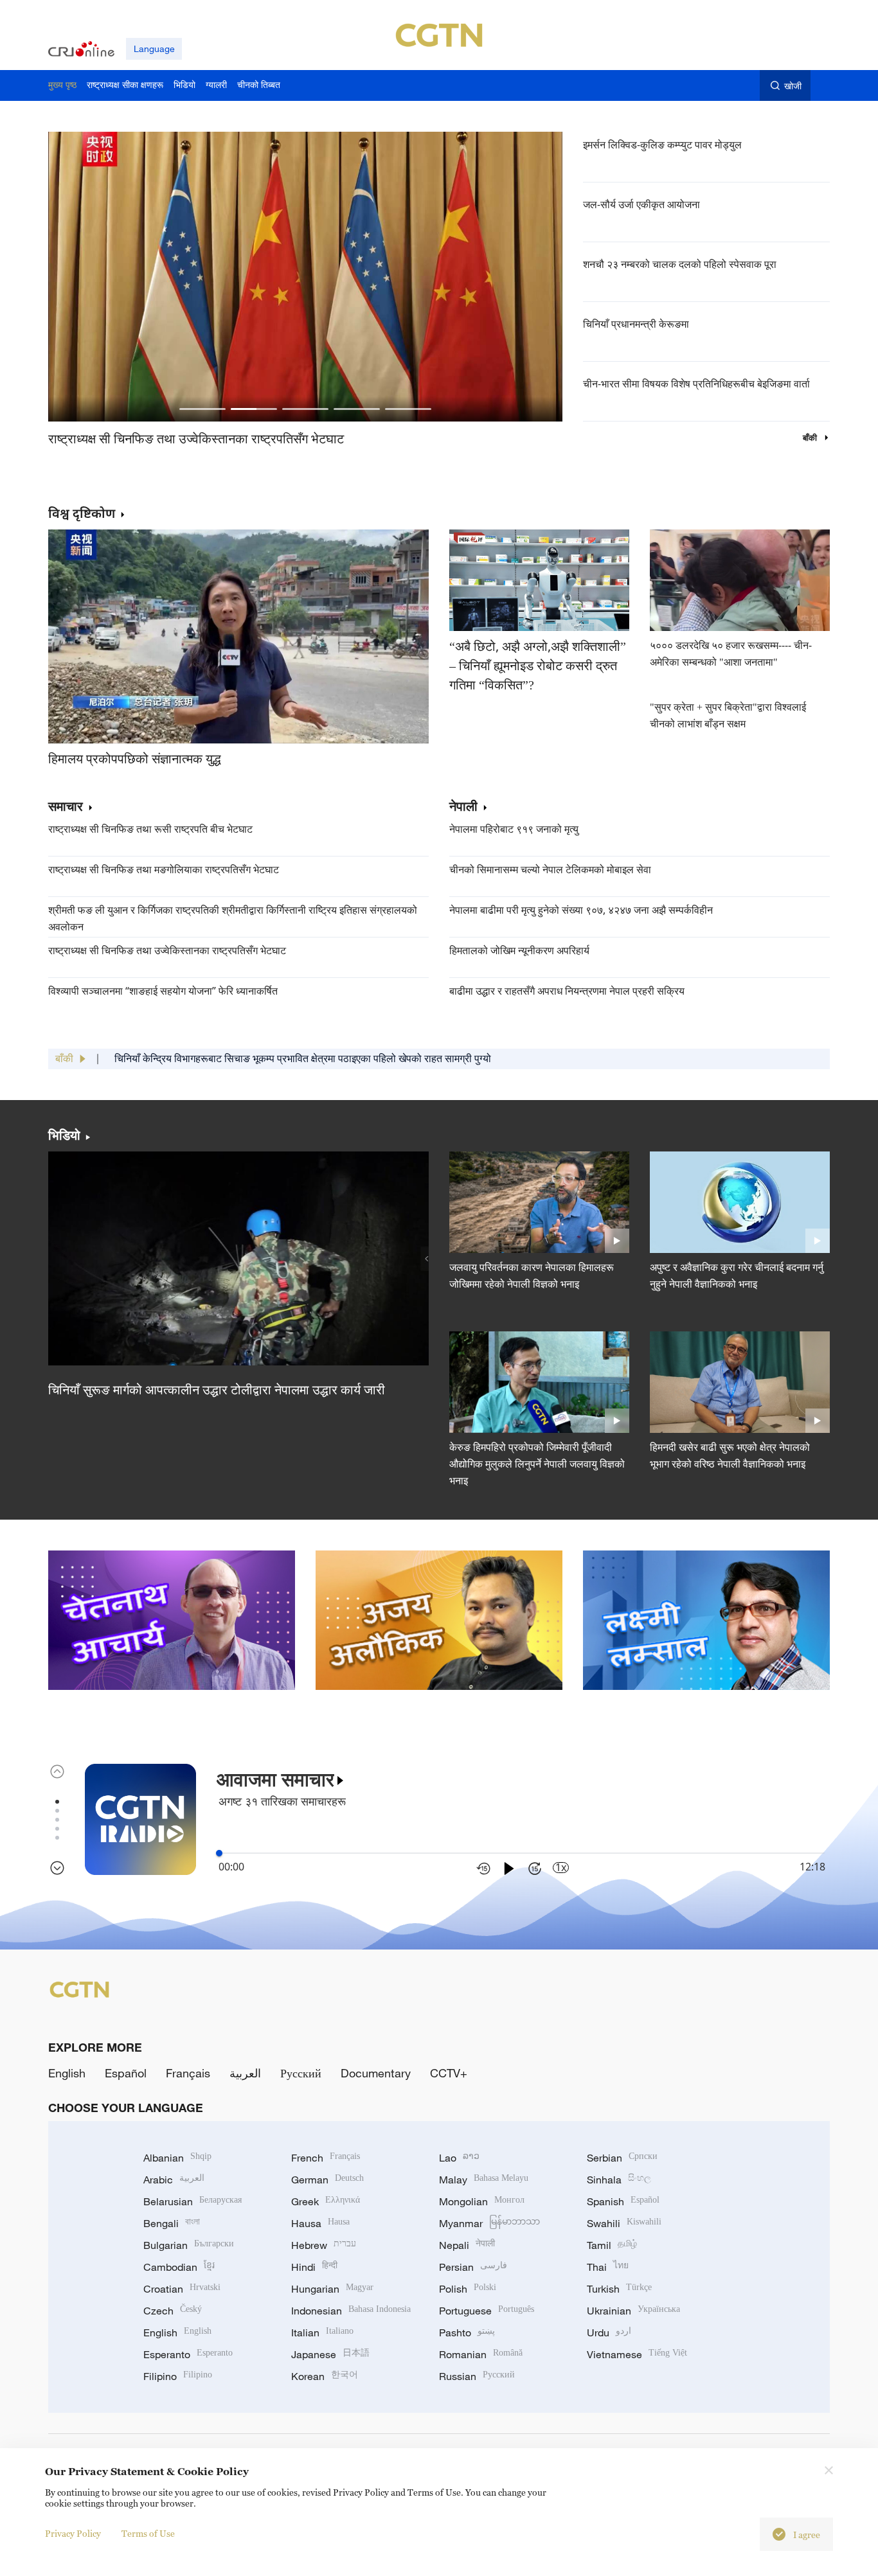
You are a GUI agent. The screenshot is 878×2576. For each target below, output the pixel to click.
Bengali (172, 2223)
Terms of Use (148, 2533)
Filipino (178, 2376)
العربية (245, 2073)
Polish (468, 2289)
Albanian (177, 2158)
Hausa (320, 2223)
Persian (473, 2267)
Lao (459, 2158)
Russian (477, 2376)
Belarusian (193, 2201)
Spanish (623, 2201)
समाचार (66, 807)
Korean (325, 2376)
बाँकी (811, 438)
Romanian (481, 2354)
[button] (202, 409)
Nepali (467, 2245)
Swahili (624, 2223)
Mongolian (482, 2201)
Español (126, 2073)
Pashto (467, 2332)
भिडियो (64, 1135)
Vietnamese (637, 2354)
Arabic (174, 2180)
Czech (173, 2311)
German (327, 2180)
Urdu (609, 2332)
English (67, 2073)
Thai (608, 2267)
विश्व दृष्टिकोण (82, 513)
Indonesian (351, 2311)
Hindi (314, 2267)
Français (188, 2073)
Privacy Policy (73, 2533)
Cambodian (179, 2267)
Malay (484, 2180)
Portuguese (487, 2311)
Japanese (330, 2354)
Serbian (622, 2158)
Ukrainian (633, 2311)
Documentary (376, 2073)
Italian (322, 2332)
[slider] (219, 1853)
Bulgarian (189, 2245)
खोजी (793, 86)
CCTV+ (449, 2073)
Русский (301, 2073)
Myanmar (489, 2223)
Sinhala (619, 2180)
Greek (326, 2201)
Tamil (612, 2245)
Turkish (619, 2289)
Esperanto (188, 2354)
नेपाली (463, 807)
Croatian (182, 2289)
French (326, 2158)
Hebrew (324, 2245)
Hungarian (332, 2289)
